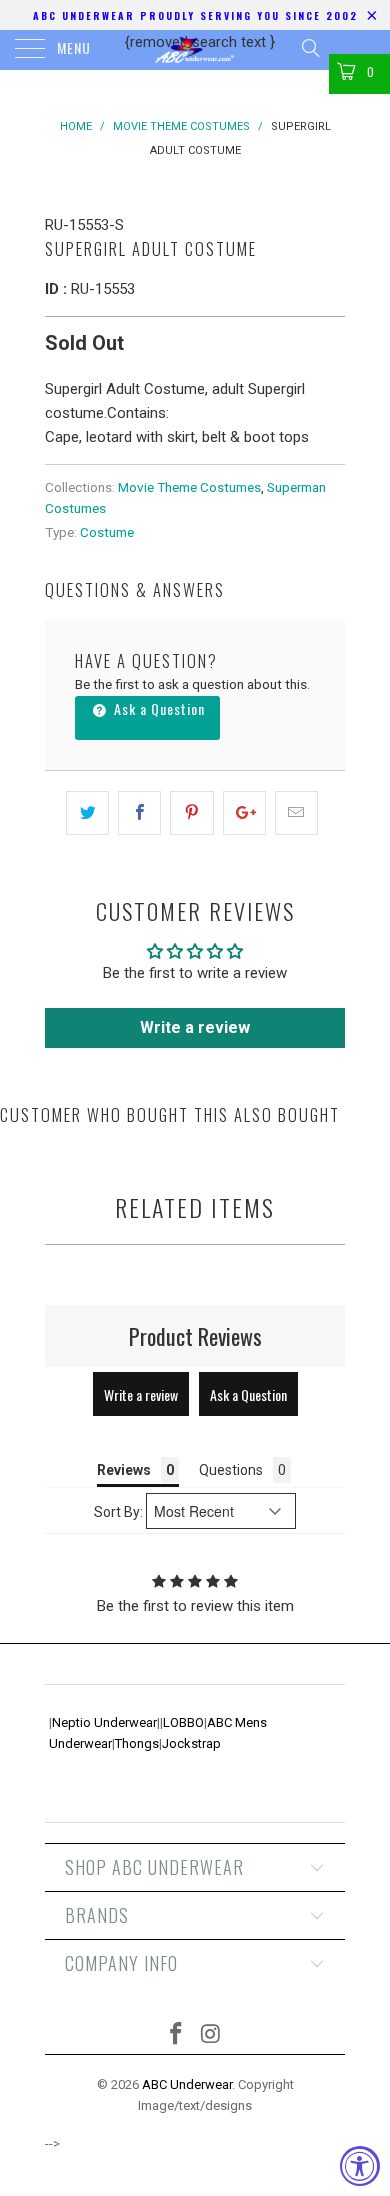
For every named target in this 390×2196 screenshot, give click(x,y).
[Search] (309, 48)
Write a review (195, 1027)
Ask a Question (157, 708)
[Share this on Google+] (244, 813)
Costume (107, 532)
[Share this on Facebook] (139, 813)
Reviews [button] (124, 1470)
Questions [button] (231, 1470)
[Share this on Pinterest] (191, 813)
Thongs (137, 1743)
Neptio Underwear (104, 1722)
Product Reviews (195, 1336)
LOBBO (183, 1722)
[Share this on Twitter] (87, 813)
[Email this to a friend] (296, 813)
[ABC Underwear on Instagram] (212, 2035)
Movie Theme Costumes (189, 487)
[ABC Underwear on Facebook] (177, 2035)
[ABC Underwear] (195, 50)
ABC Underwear (187, 2084)
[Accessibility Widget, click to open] (360, 2166)
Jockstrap (191, 1743)
